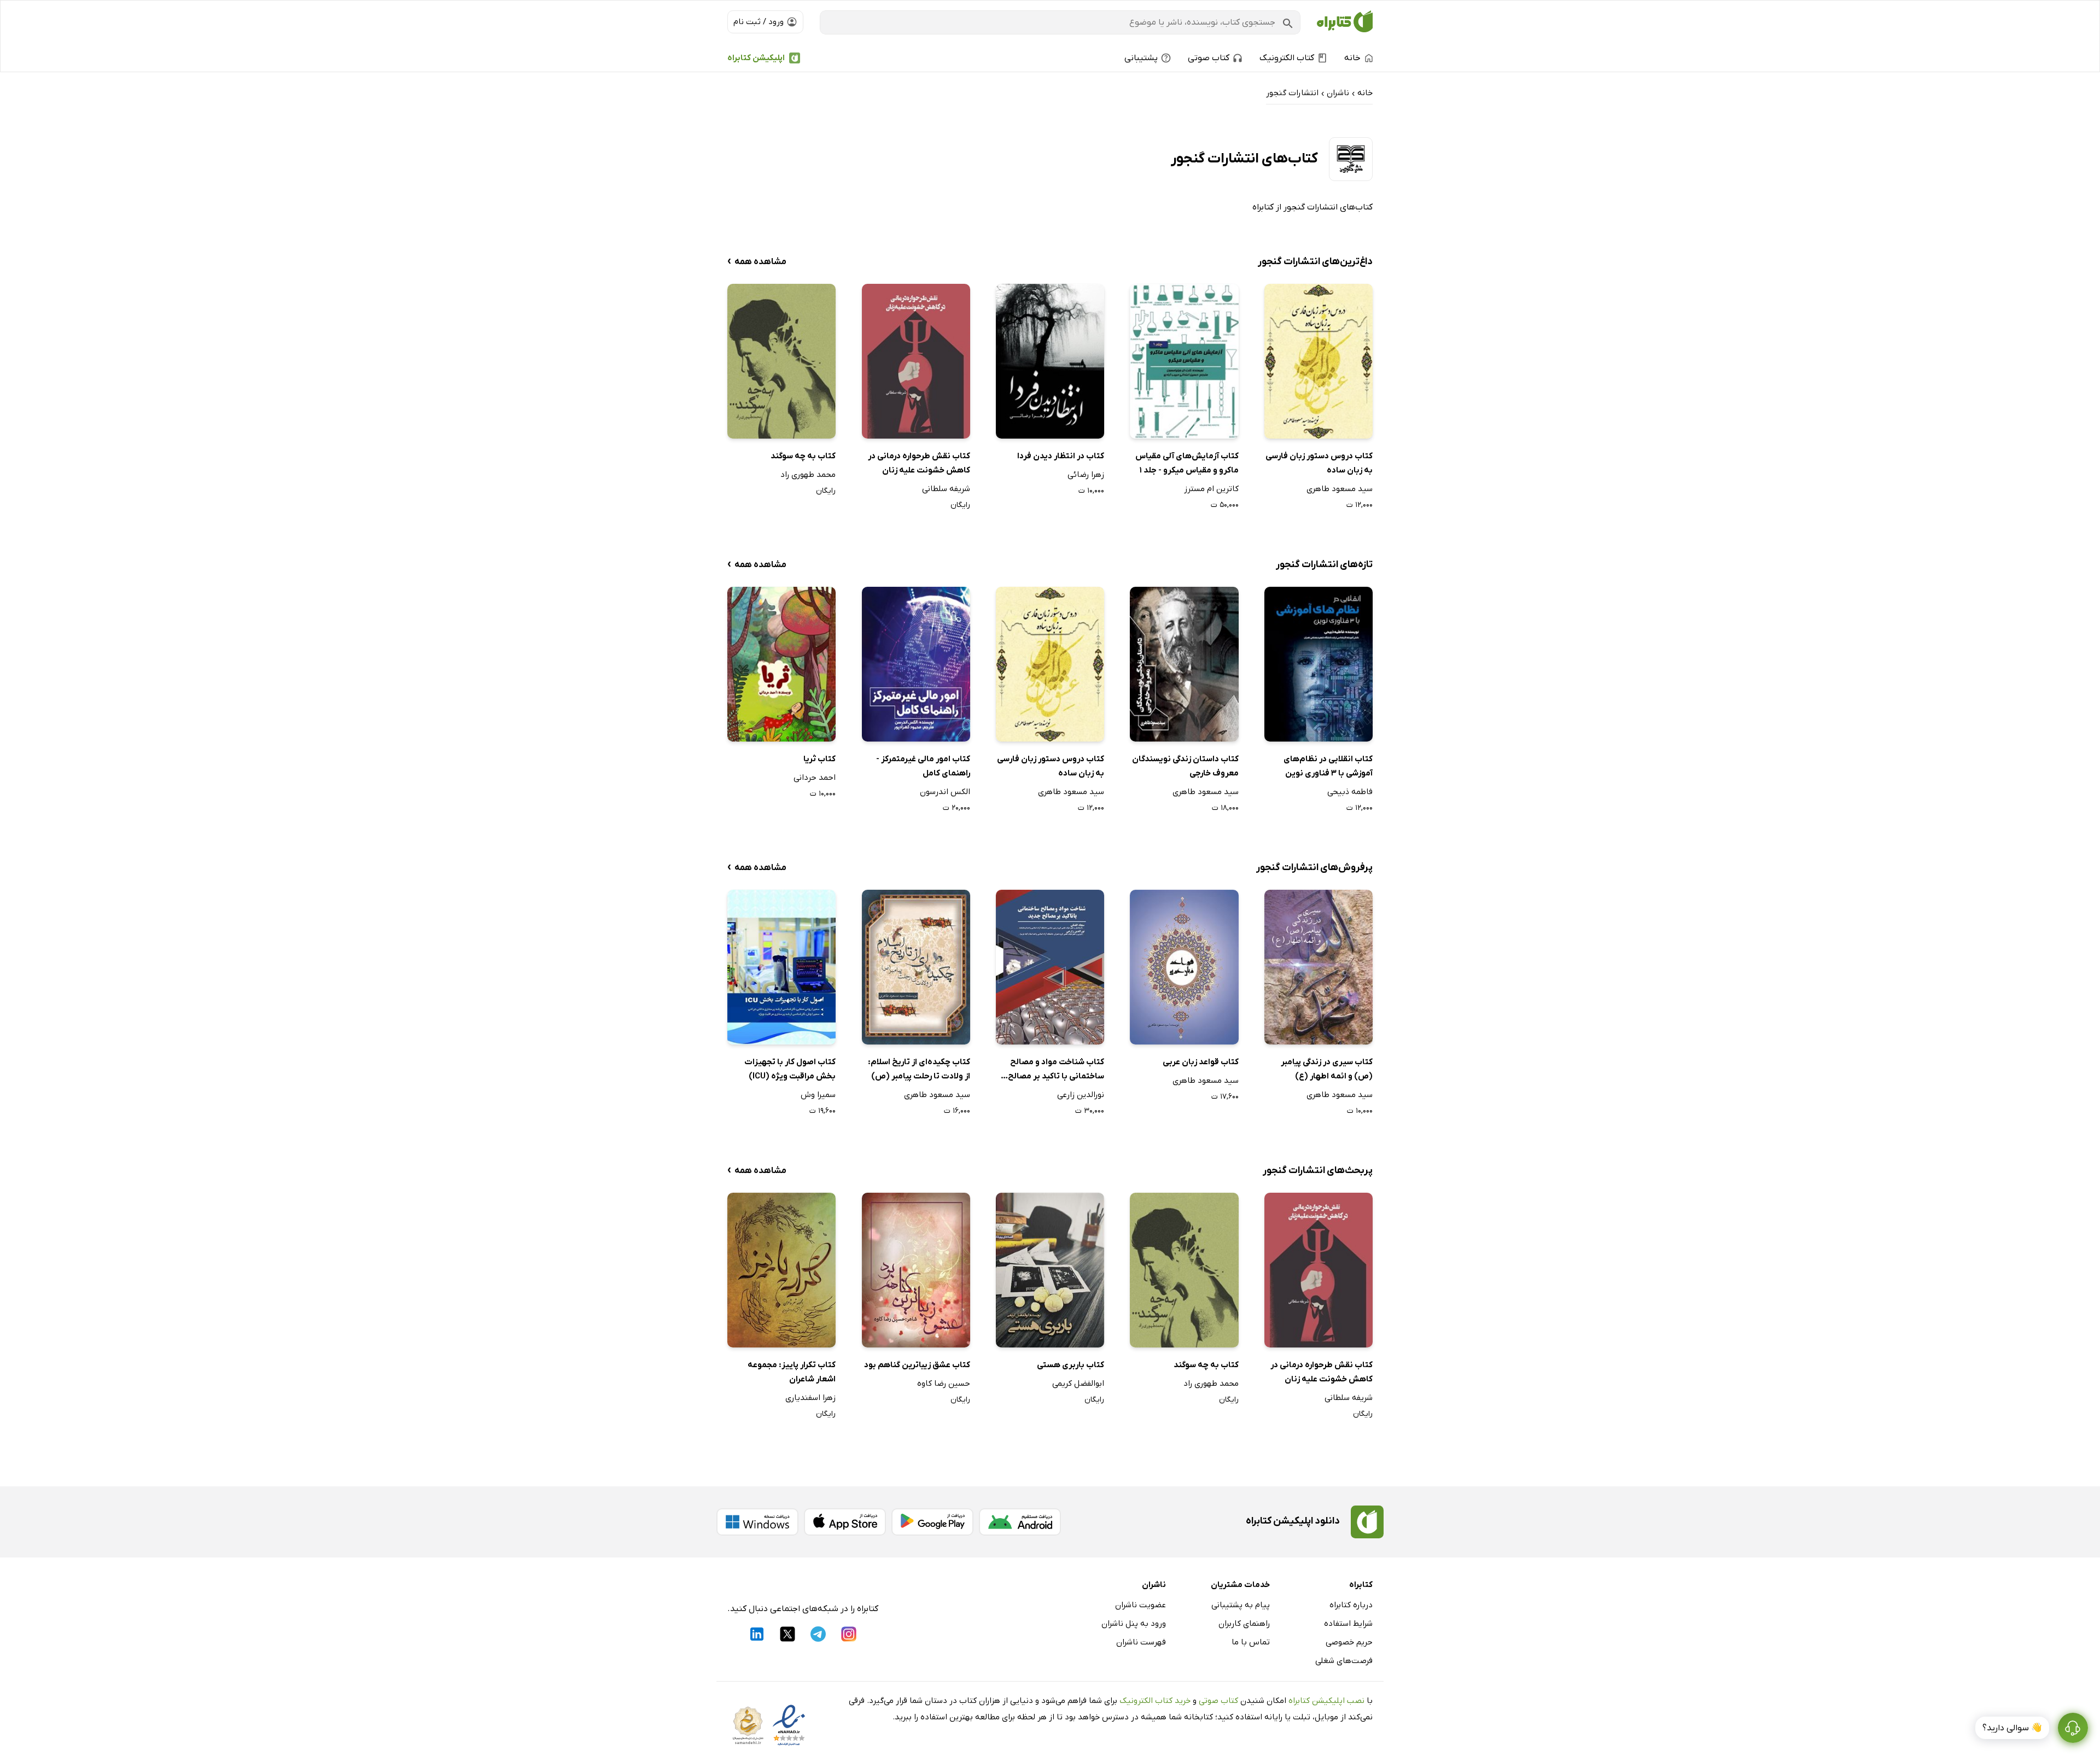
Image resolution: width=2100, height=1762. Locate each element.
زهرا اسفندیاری (810, 1398)
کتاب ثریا (819, 759)
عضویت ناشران (1141, 1605)
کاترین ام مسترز (1211, 489)
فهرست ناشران (1141, 1642)
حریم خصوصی (1349, 1642)
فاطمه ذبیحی (1350, 792)
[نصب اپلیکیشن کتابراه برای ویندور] (757, 1522)
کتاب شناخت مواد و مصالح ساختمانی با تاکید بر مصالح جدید (1056, 1070)
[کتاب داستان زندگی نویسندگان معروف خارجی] (1184, 664)
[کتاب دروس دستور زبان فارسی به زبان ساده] (1319, 361)
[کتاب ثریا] (781, 664)
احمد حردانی (815, 778)
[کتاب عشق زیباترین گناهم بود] (916, 1270)
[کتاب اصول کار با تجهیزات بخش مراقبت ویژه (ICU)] (781, 967)
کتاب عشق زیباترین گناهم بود (917, 1365)
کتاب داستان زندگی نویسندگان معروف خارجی (1185, 766)
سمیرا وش (818, 1095)
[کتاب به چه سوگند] (781, 361)
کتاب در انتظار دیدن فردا (1061, 456)
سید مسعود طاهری (1340, 489)
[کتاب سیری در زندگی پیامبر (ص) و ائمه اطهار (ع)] (1319, 967)
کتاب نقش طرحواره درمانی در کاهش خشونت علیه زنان (919, 463)
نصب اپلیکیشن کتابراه (1326, 1701)
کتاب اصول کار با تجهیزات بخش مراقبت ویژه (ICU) (790, 1069)
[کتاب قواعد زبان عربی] (1184, 967)
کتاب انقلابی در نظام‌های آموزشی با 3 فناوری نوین (1328, 766)
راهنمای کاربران (1244, 1624)
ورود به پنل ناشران (1134, 1624)
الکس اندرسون (945, 792)
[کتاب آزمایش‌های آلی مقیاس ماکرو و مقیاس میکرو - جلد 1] (1184, 361)
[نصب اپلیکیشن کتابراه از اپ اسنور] (845, 1522)
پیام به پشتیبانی (1241, 1605)
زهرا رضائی (1086, 475)
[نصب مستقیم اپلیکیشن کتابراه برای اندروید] (1020, 1522)
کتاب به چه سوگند (803, 456)
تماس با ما (1251, 1642)
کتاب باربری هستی (1071, 1365)
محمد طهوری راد (808, 475)
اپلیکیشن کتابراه (756, 58)
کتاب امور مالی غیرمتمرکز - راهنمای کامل (923, 766)
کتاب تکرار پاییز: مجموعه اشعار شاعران (792, 1372)
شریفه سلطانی (946, 489)
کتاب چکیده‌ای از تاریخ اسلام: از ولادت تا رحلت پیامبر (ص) (919, 1069)
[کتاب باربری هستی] (1050, 1270)
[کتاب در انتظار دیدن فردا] (1050, 361)
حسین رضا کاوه (944, 1384)
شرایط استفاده (1348, 1624)
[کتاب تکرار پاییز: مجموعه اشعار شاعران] (781, 1270)
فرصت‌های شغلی (1344, 1661)
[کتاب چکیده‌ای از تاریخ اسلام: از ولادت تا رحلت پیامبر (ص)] (916, 967)
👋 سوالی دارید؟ (2012, 1728)
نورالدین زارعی (1081, 1095)
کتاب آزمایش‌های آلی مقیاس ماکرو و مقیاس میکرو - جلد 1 (1187, 463)
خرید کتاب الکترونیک (1155, 1701)
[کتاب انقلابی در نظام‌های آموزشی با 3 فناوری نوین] (1319, 664)
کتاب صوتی (1218, 1701)
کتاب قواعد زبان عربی (1200, 1062)
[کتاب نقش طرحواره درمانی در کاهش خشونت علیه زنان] (916, 361)
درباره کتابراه (1351, 1605)
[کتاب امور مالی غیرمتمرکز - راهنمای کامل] (916, 664)
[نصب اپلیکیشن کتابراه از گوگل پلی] (932, 1522)
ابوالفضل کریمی (1078, 1384)
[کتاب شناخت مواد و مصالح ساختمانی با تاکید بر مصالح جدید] (1050, 967)
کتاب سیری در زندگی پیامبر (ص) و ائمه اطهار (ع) (1327, 1069)
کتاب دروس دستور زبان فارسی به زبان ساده (1319, 463)
